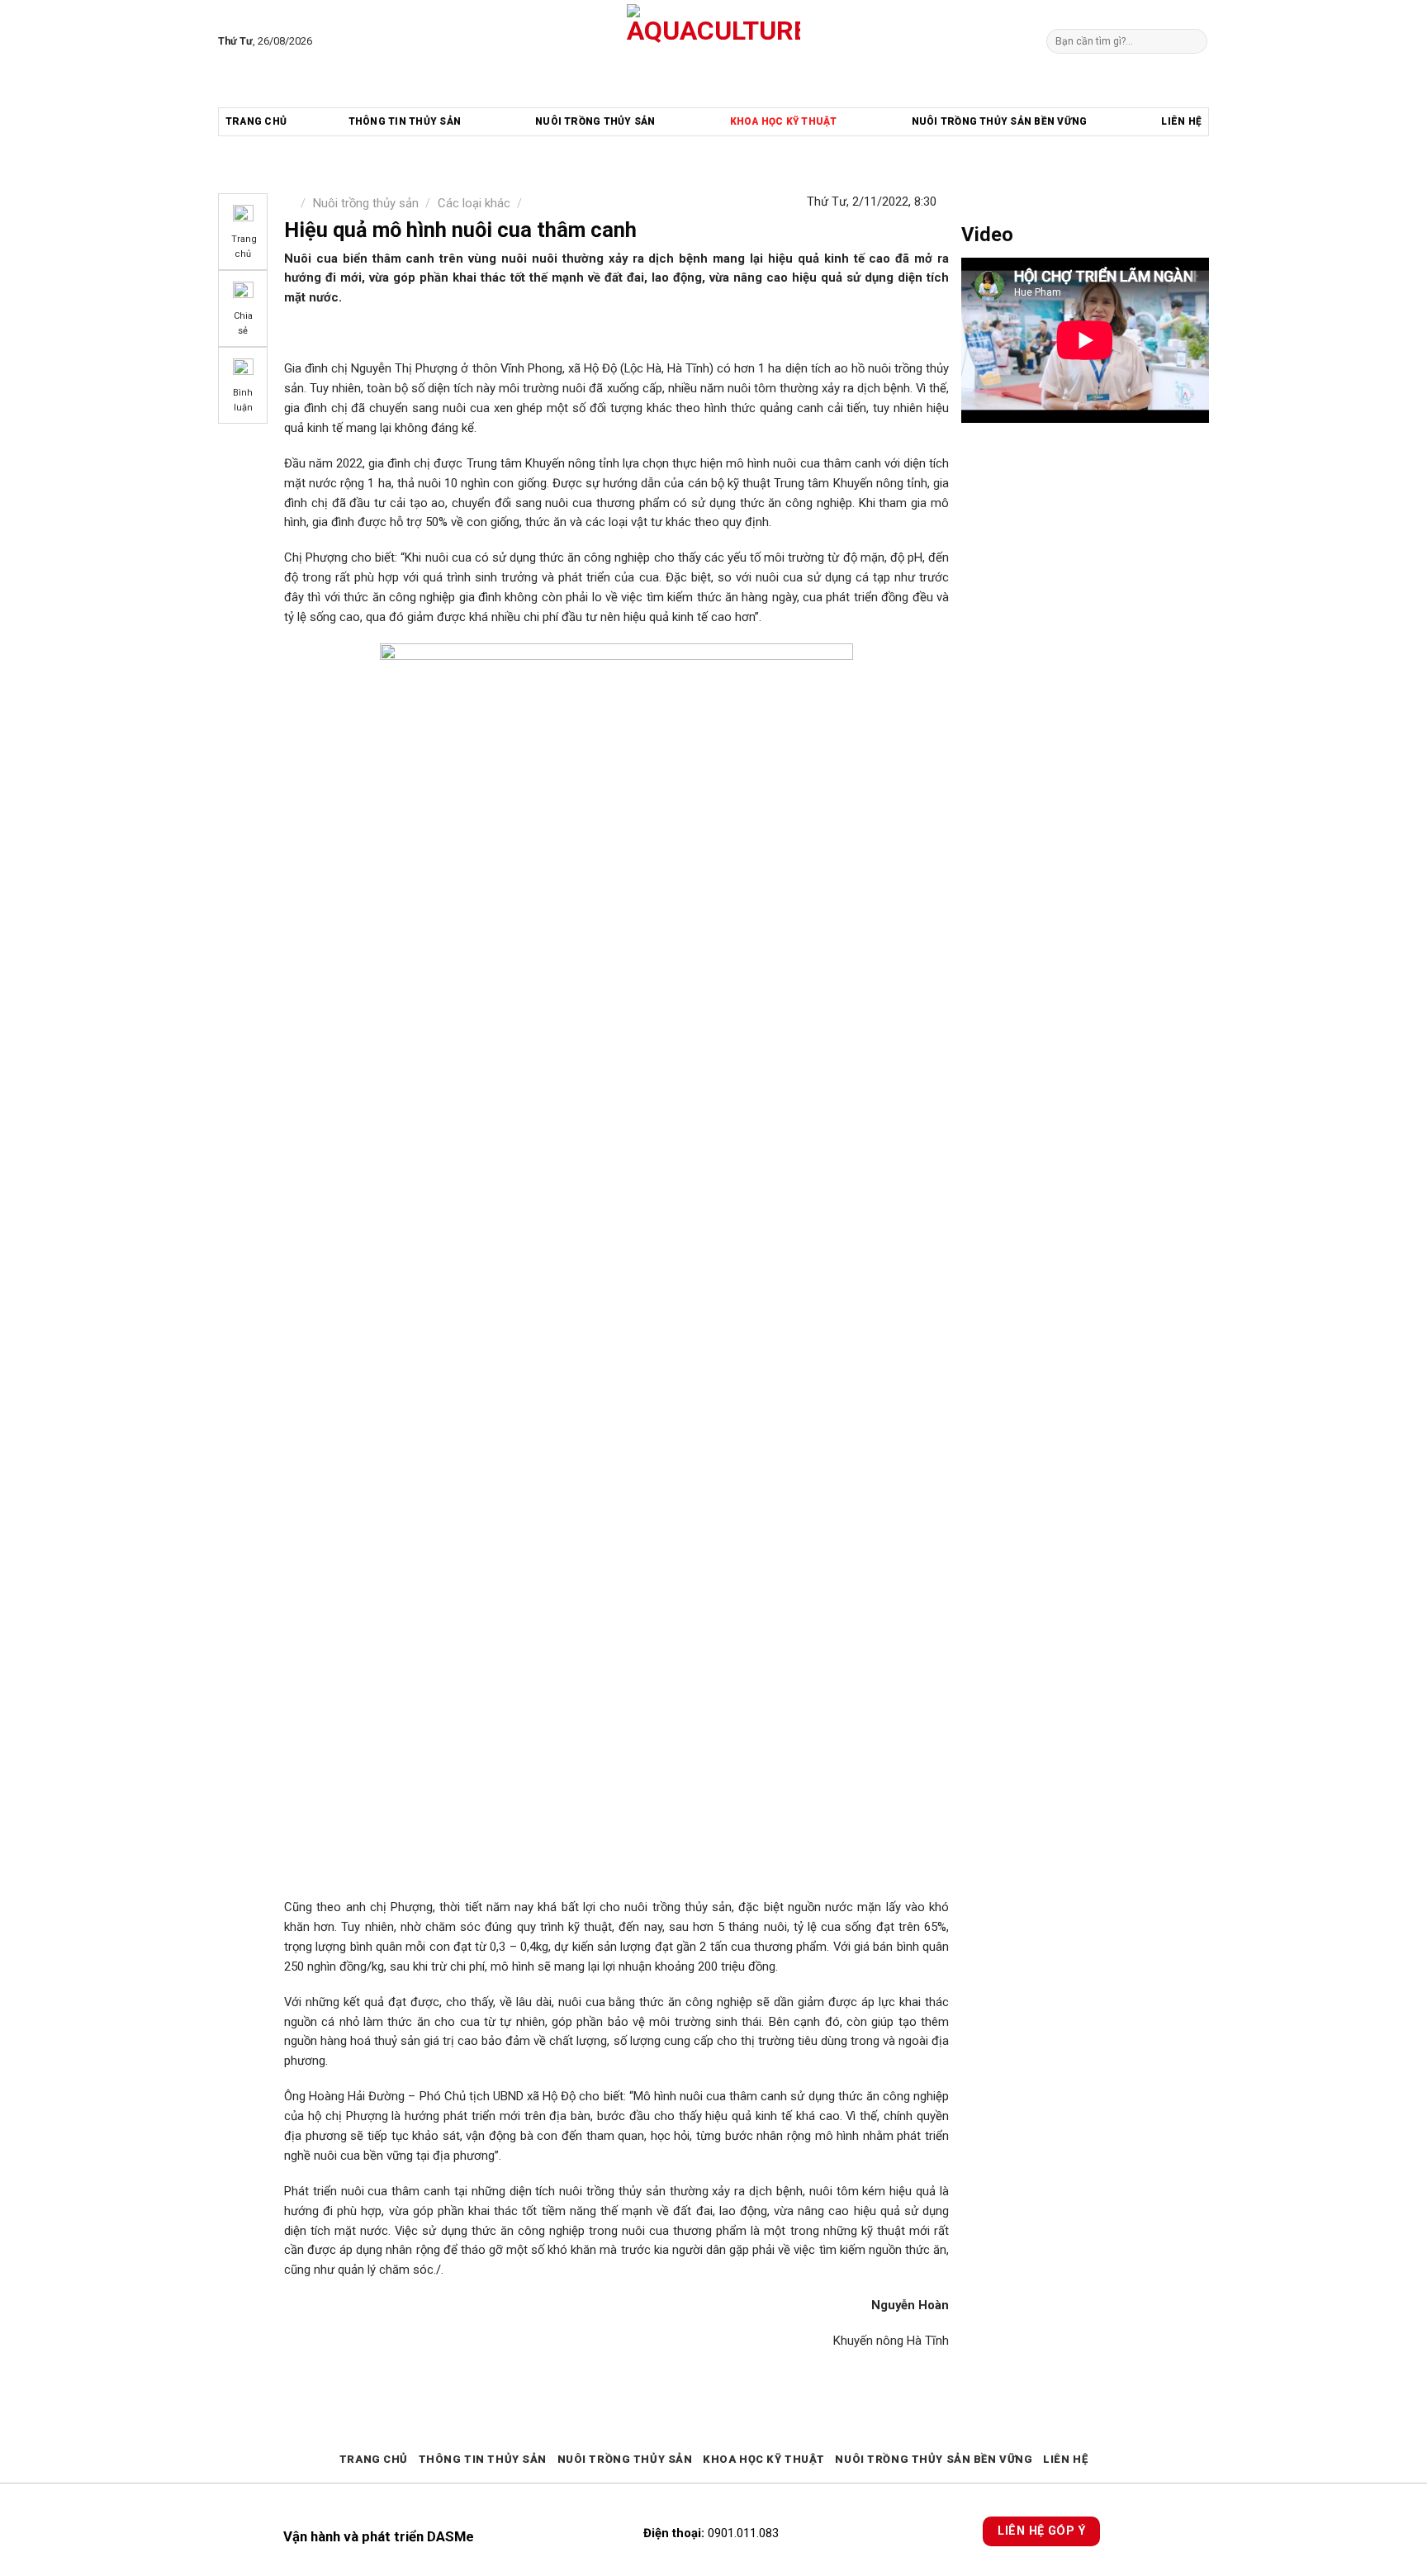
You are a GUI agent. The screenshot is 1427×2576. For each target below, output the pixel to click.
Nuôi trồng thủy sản (595, 121)
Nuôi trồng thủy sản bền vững (1000, 121)
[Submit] (1193, 41)
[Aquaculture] (714, 41)
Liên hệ (1181, 121)
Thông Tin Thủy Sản (405, 121)
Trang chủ (256, 121)
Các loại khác (474, 203)
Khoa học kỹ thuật (784, 121)
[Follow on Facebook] (328, 41)
